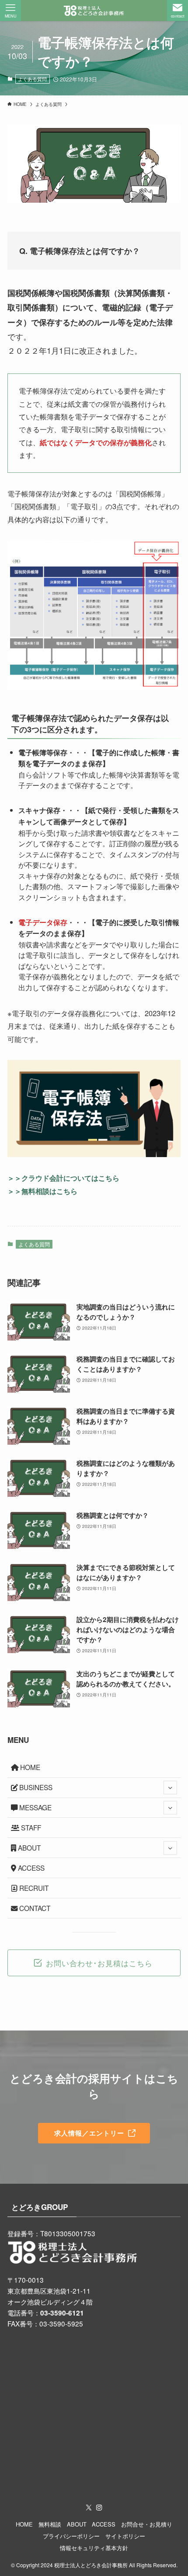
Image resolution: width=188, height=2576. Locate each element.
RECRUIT (33, 1888)
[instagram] (99, 2508)
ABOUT (28, 1848)
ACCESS (30, 1868)
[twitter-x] (89, 2508)
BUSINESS (35, 1787)
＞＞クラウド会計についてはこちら (63, 1178)
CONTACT (34, 1908)
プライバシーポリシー (71, 2536)
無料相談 (50, 2524)
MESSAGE (35, 1807)
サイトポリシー (125, 2536)
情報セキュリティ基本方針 (94, 2548)
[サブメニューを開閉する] (170, 1788)
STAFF (30, 1827)
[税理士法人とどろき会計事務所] (94, 11)
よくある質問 (32, 79)
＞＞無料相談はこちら (42, 1191)
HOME (29, 1767)
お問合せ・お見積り (147, 2524)
